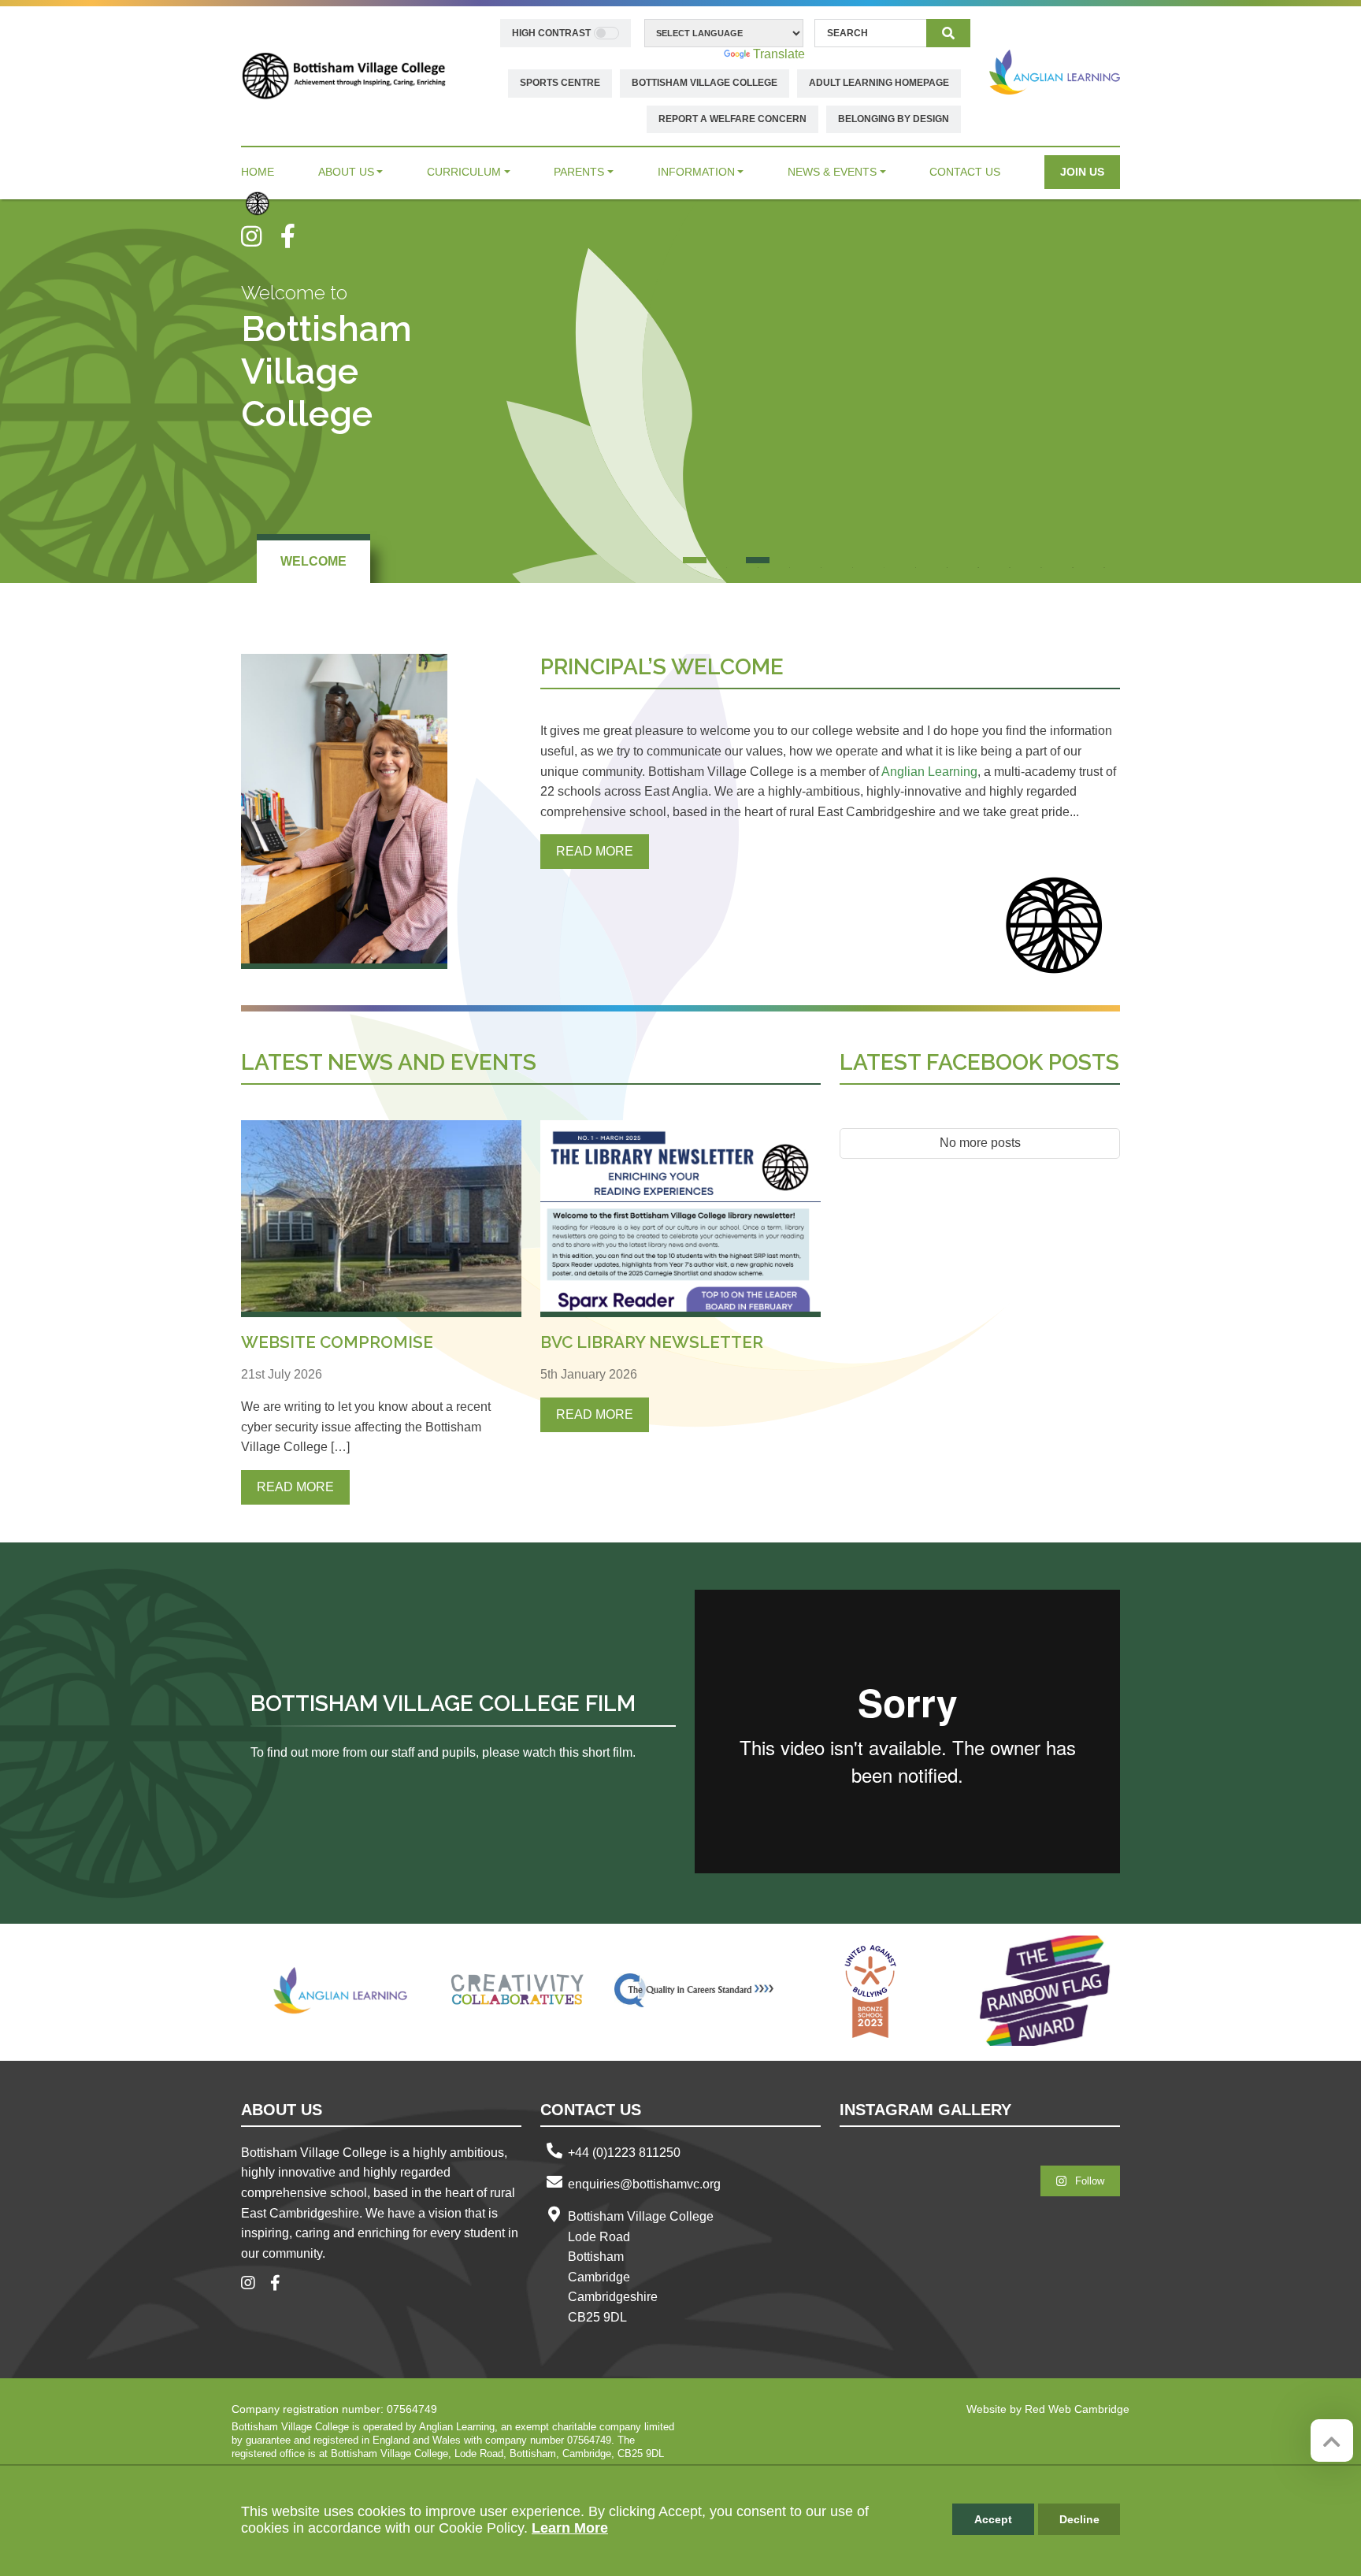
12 (1041, 560)
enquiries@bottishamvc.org (644, 2184)
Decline (1079, 2519)
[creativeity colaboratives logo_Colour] (517, 1991)
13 (1073, 560)
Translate (779, 54)
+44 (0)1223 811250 (624, 2153)
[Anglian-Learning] (341, 1991)
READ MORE (595, 851)
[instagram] (261, 236)
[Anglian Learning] (1055, 72)
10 (978, 560)
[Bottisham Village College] (344, 75)
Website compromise (337, 1342)
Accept (993, 2519)
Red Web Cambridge (1077, 2409)
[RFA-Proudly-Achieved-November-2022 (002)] (1047, 1991)
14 (1104, 560)
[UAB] (870, 1991)
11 (1010, 560)
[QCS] (694, 1991)
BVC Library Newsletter (652, 1342)
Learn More (570, 2528)
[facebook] (294, 236)
